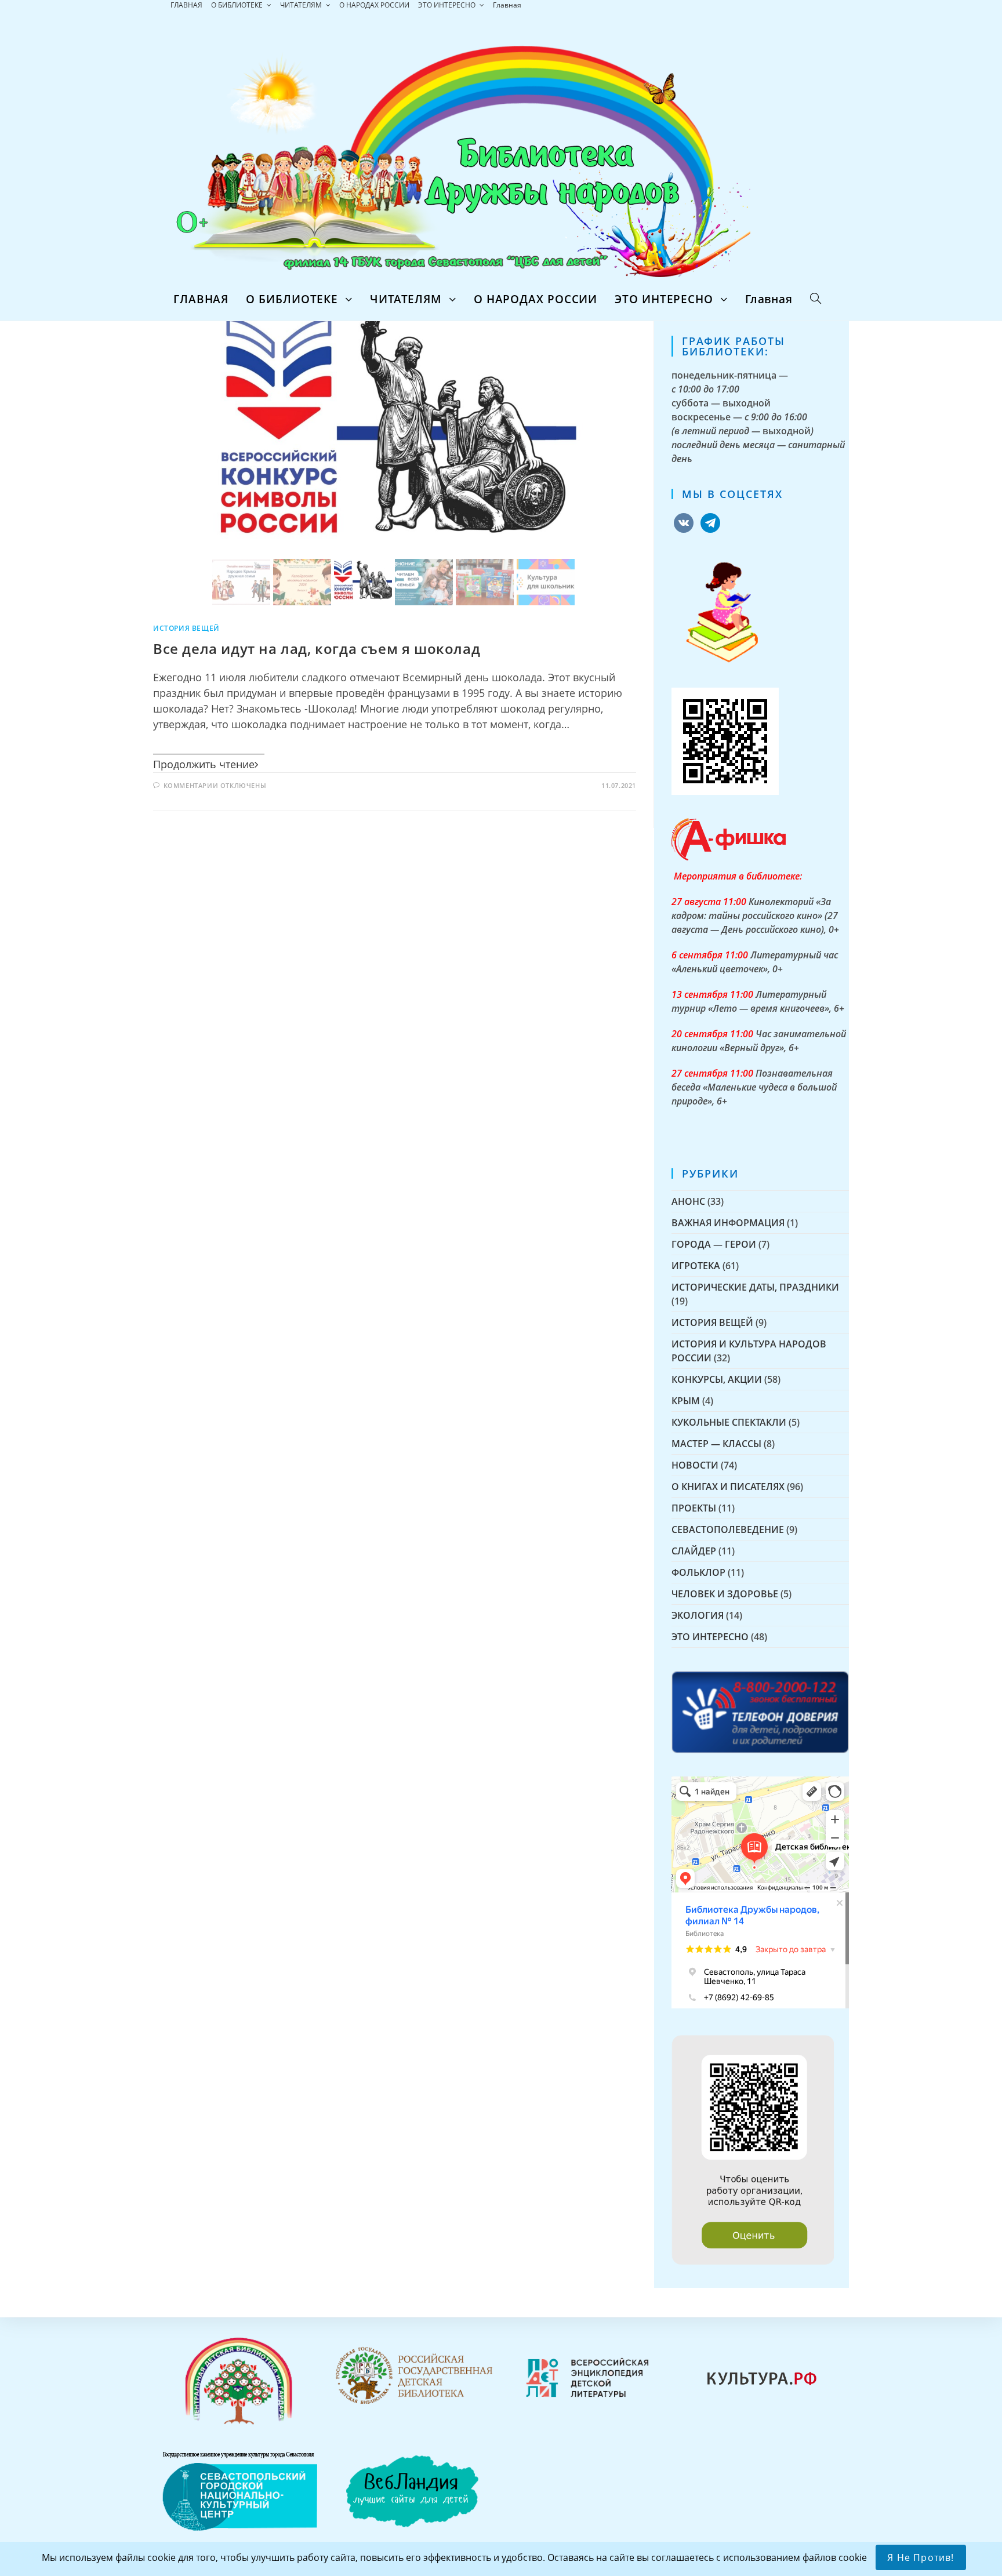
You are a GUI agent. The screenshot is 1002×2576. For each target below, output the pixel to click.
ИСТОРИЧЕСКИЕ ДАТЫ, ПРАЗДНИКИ (755, 1287)
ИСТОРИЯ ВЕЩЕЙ (186, 628)
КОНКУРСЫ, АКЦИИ (717, 1379)
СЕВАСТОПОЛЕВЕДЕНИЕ (728, 1529)
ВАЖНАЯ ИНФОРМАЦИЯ (728, 1223)
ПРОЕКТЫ (694, 1508)
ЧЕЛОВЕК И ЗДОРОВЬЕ (725, 1594)
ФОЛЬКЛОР (698, 1572)
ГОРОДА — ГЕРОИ (714, 1244)
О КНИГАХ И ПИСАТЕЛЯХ (728, 1487)
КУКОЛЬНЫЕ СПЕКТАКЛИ (729, 1422)
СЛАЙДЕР (694, 1551)
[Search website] (816, 299)
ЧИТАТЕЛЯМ (302, 5)
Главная (507, 5)
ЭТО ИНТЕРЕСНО (448, 5)
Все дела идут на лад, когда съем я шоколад (317, 648)
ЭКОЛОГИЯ (698, 1615)
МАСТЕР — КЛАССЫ (716, 1444)
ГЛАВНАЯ (186, 5)
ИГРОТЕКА (696, 1266)
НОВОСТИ (695, 1465)
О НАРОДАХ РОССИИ (374, 5)
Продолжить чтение (204, 764)
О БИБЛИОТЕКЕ (238, 5)
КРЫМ (686, 1401)
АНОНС (688, 1201)
